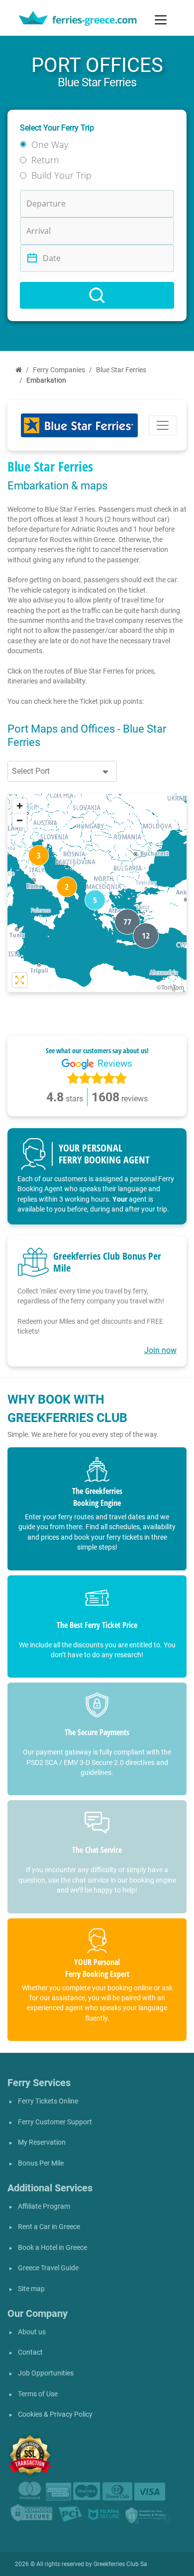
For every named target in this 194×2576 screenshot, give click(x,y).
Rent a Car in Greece (49, 2227)
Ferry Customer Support (55, 2122)
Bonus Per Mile (41, 2163)
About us (32, 2332)
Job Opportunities (46, 2373)
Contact (30, 2352)
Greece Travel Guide (48, 2268)
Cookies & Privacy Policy (55, 2414)
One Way (50, 144)
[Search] (97, 295)
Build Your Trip (61, 175)
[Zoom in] (20, 806)
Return (45, 160)
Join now (160, 1350)
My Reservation (42, 2142)
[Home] (19, 370)
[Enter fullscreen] (20, 980)
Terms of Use (38, 2394)
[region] (97, 893)
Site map (31, 2289)
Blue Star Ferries (121, 370)
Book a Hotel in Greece (52, 2248)
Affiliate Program (44, 2206)
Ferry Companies (59, 370)
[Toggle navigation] (161, 20)
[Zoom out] (20, 820)
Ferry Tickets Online (48, 2101)
